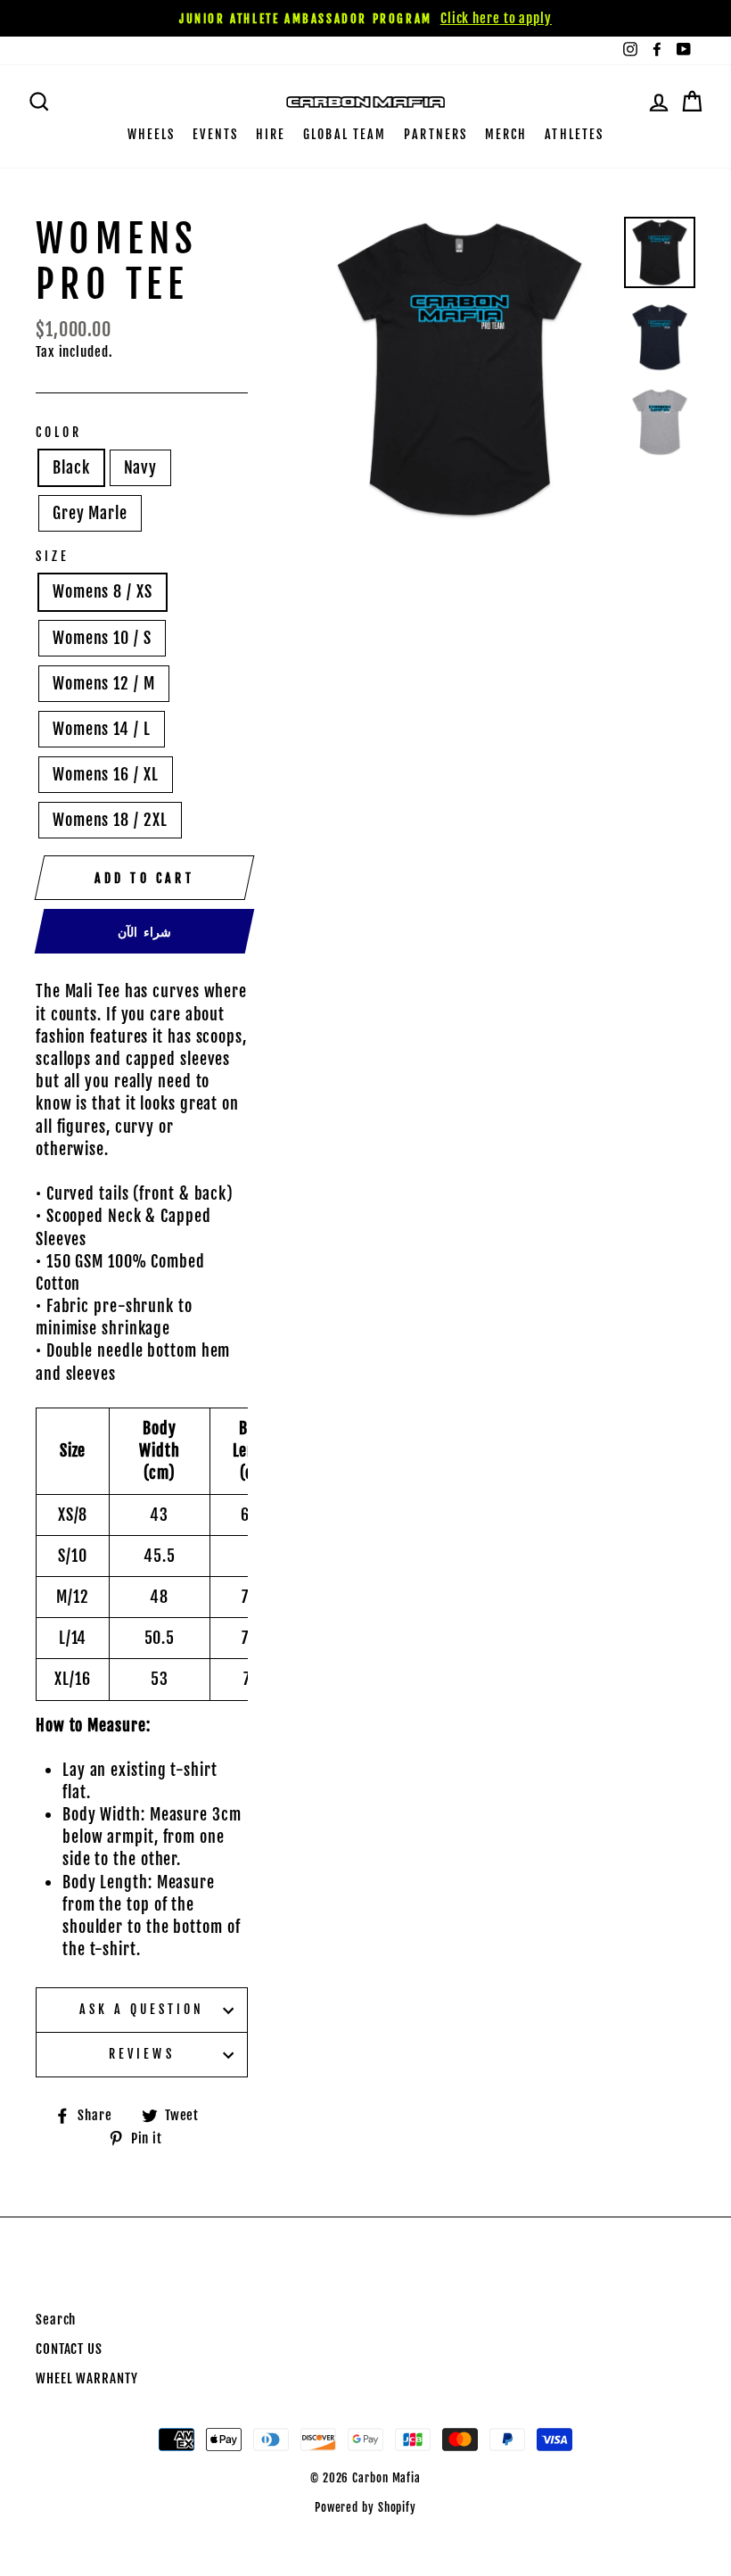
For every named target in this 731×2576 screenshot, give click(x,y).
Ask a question (142, 2009)
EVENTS (215, 134)
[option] (365, 18)
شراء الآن (144, 932)
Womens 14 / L (102, 729)
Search (56, 2320)
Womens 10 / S (102, 638)
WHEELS (152, 134)
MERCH (506, 134)
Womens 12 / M (104, 683)
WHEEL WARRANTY (87, 2378)
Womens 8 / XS (103, 591)
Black (71, 467)
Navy (141, 467)
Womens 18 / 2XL (110, 820)
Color (59, 432)
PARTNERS (435, 134)
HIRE (271, 134)
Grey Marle (90, 513)
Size (53, 556)
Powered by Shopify (365, 2507)
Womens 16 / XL (106, 774)
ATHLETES (574, 134)
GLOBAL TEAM (345, 134)
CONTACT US (69, 2349)
